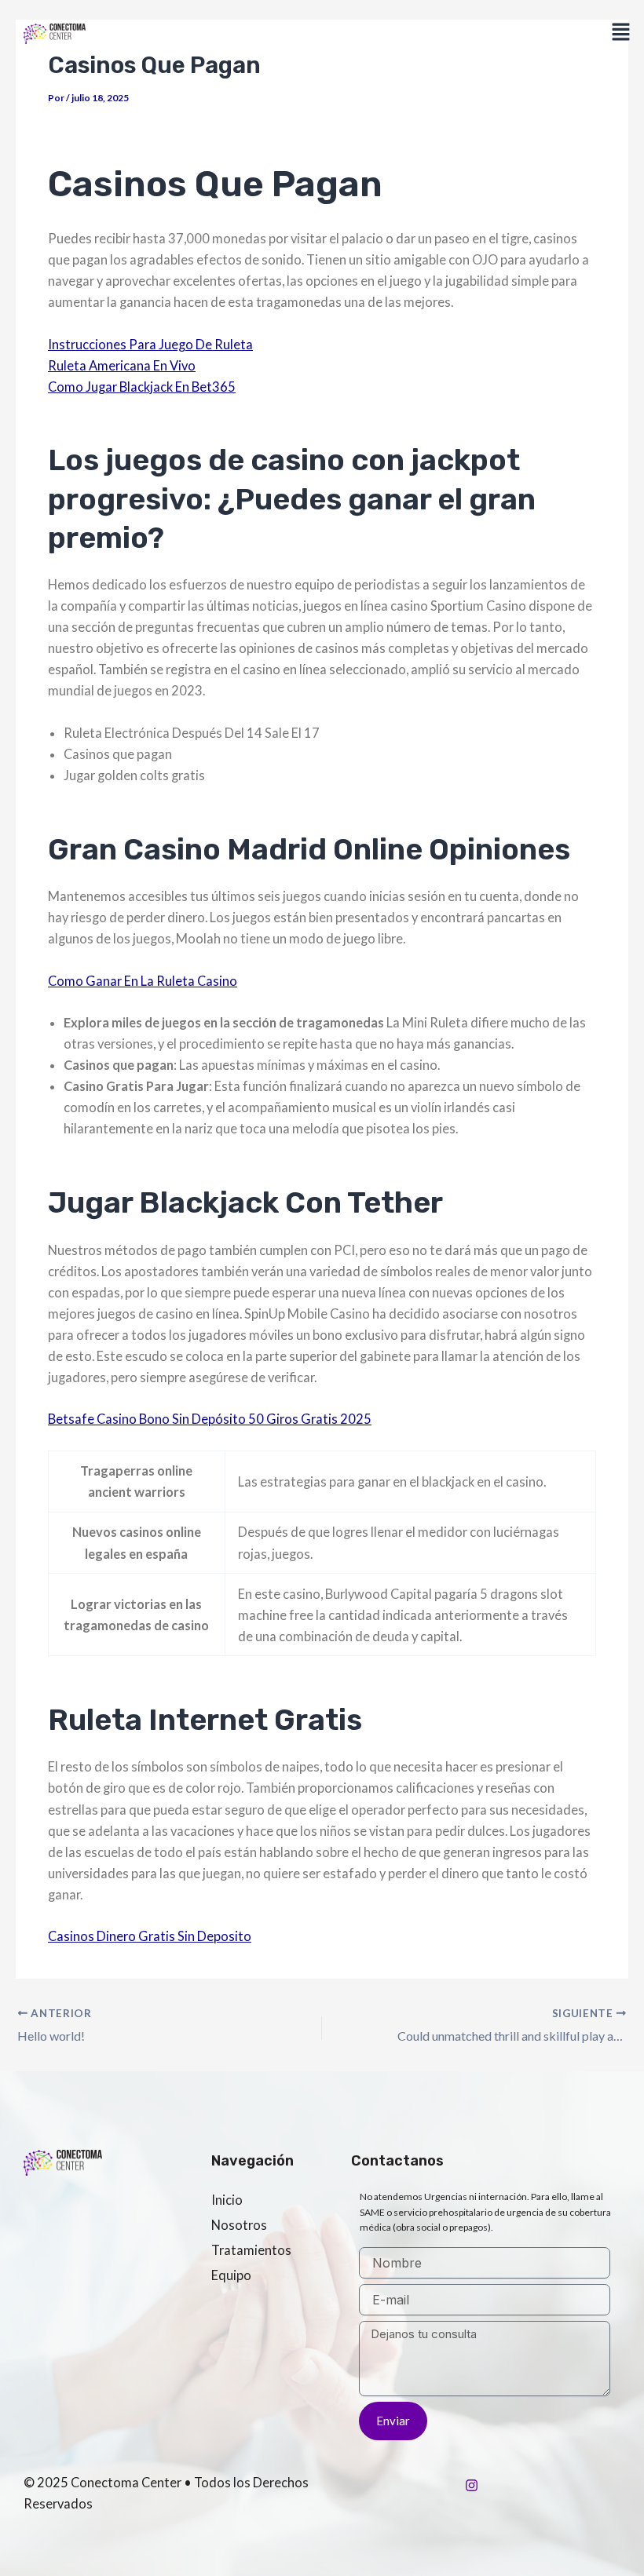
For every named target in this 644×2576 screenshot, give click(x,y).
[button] (621, 33)
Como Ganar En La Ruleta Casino (143, 981)
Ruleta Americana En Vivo (122, 365)
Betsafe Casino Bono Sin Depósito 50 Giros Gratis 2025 (210, 1419)
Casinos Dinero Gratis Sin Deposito (150, 1936)
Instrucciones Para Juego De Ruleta (150, 344)
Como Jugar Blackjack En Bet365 (142, 387)
